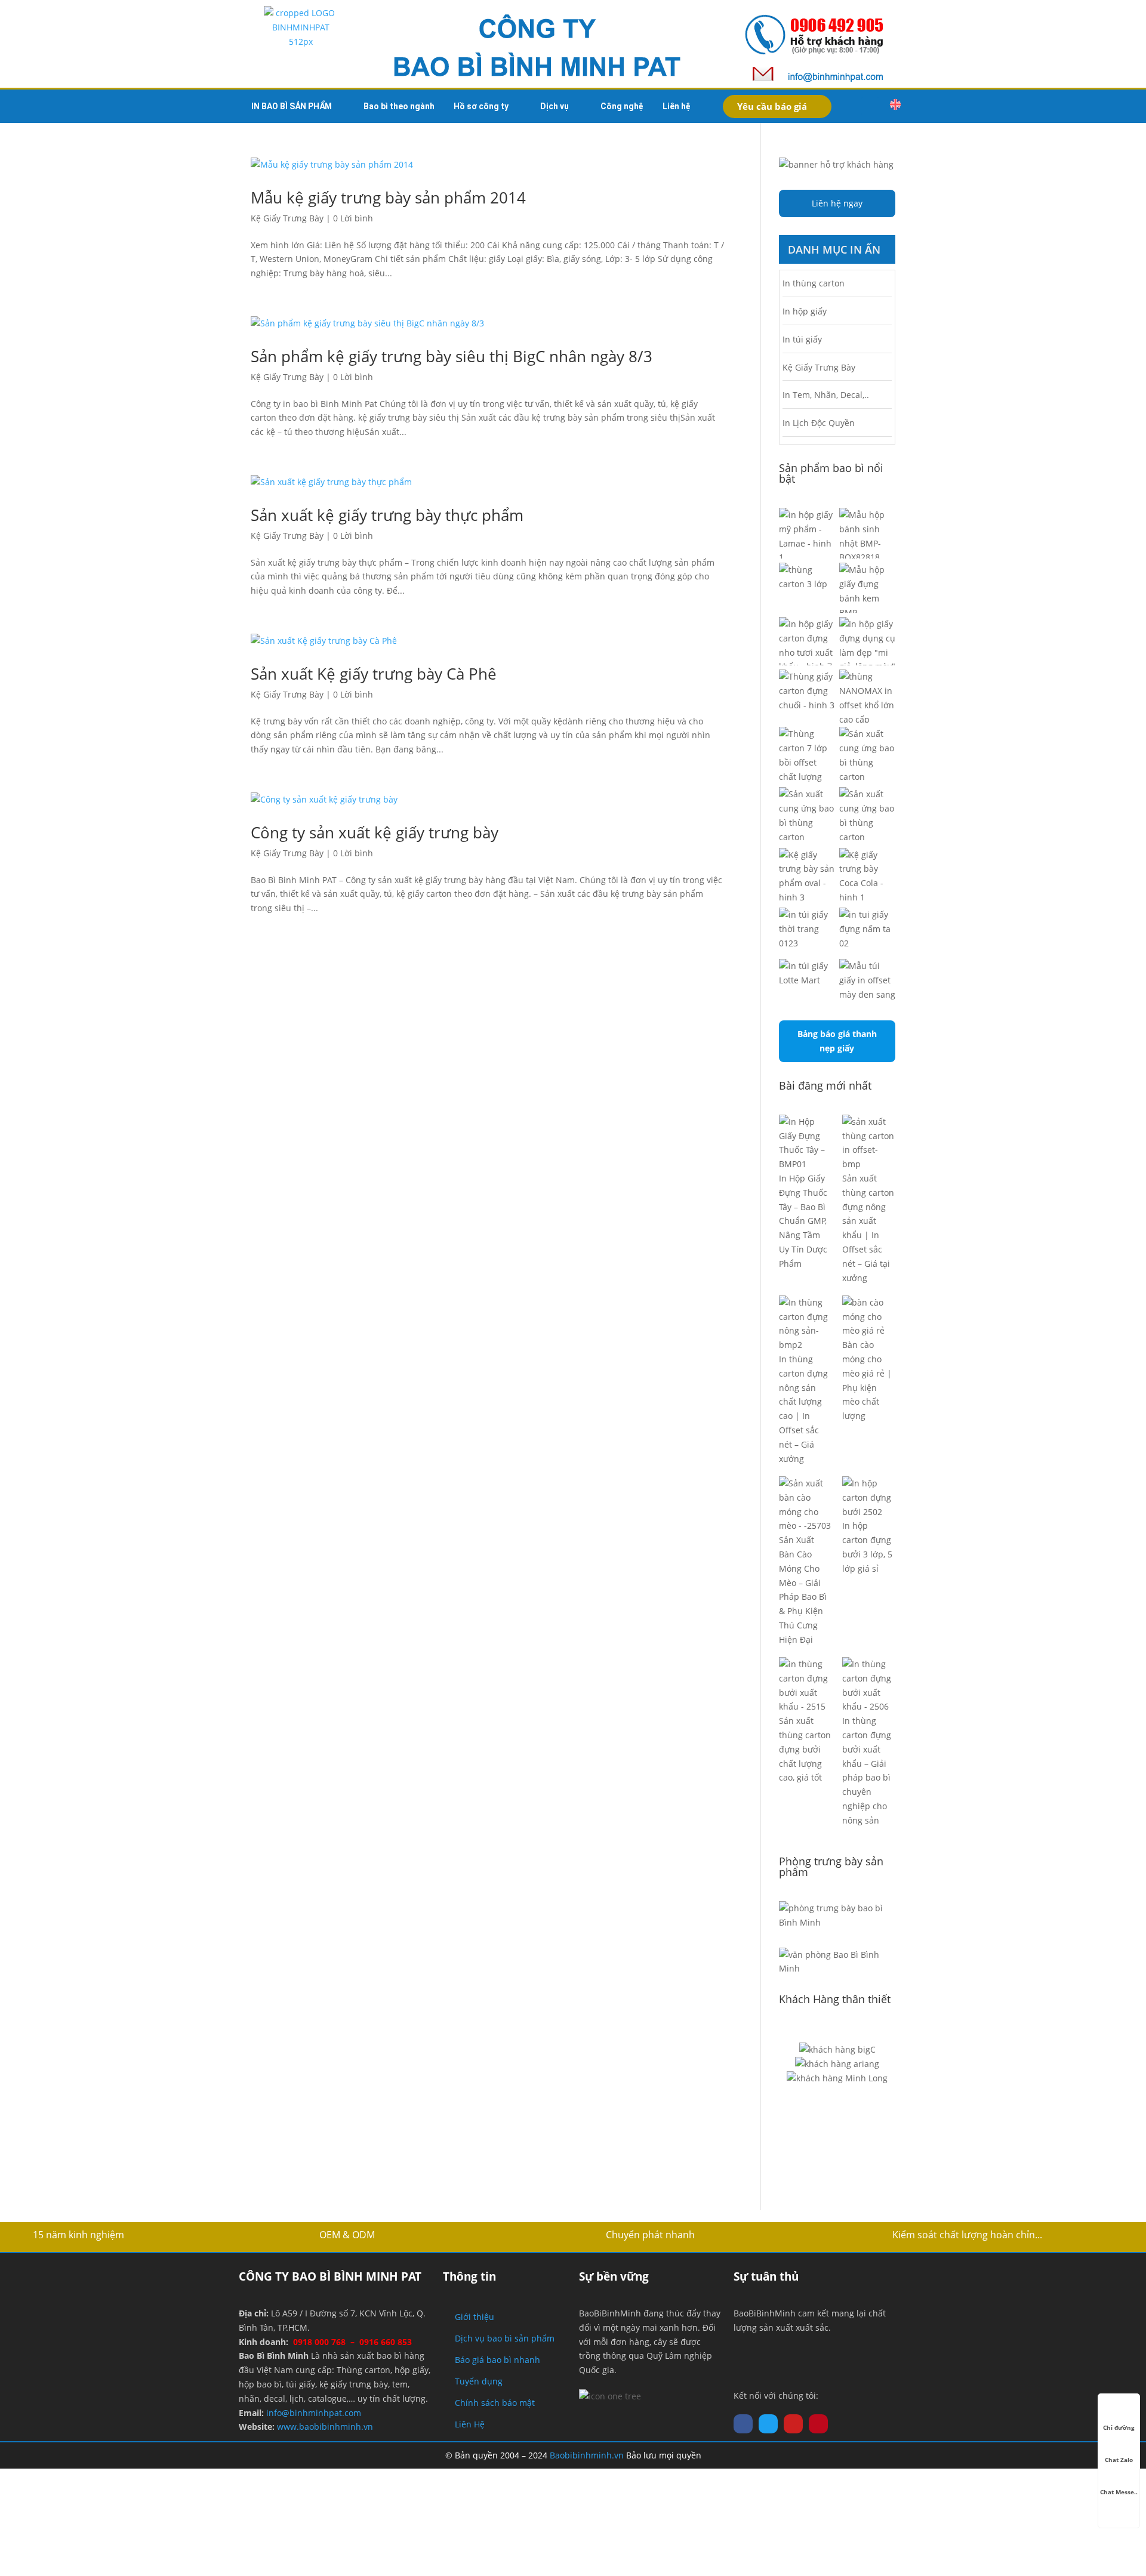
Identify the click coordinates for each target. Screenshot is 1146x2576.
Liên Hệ (470, 2424)
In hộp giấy (805, 311)
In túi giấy (802, 339)
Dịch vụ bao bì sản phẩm (505, 2338)
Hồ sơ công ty (481, 106)
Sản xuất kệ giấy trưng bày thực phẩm (387, 515)
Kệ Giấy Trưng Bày (287, 218)
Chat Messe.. (1119, 2492)
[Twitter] (768, 2424)
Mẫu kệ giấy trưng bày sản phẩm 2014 (388, 198)
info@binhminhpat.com (314, 2413)
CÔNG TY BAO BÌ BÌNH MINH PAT (330, 2276)
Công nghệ (622, 106)
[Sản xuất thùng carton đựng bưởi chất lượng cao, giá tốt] (805, 1685)
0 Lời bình (353, 218)
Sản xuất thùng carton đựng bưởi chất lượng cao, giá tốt (805, 1749)
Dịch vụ (554, 106)
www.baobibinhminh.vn (325, 2427)
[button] (870, 106)
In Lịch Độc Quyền (819, 423)
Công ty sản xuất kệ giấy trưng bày (375, 832)
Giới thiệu (475, 2317)
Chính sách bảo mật (495, 2403)
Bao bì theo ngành (399, 106)
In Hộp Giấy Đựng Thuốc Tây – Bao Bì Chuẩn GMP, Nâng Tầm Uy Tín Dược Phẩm (803, 1221)
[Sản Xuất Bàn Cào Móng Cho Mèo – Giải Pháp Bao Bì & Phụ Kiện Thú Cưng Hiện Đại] (805, 1505)
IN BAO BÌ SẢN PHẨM (292, 106)
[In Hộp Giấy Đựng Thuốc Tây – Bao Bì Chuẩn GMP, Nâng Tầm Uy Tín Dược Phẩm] (805, 1143)
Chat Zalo (1119, 2460)
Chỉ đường (1119, 2427)
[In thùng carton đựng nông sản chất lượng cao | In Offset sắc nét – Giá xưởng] (805, 1324)
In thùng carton (814, 283)
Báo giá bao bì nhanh (497, 2360)
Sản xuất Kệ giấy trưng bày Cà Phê (374, 674)
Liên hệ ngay (837, 203)
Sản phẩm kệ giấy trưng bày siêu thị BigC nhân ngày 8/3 (452, 356)
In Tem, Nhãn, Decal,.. (826, 395)
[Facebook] (743, 2424)
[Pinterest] (818, 2424)
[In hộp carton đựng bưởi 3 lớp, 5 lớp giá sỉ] (869, 1497)
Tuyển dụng (479, 2381)
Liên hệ (677, 106)
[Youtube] (793, 2424)
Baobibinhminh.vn (587, 2455)
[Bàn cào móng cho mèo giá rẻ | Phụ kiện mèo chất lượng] (869, 1317)
